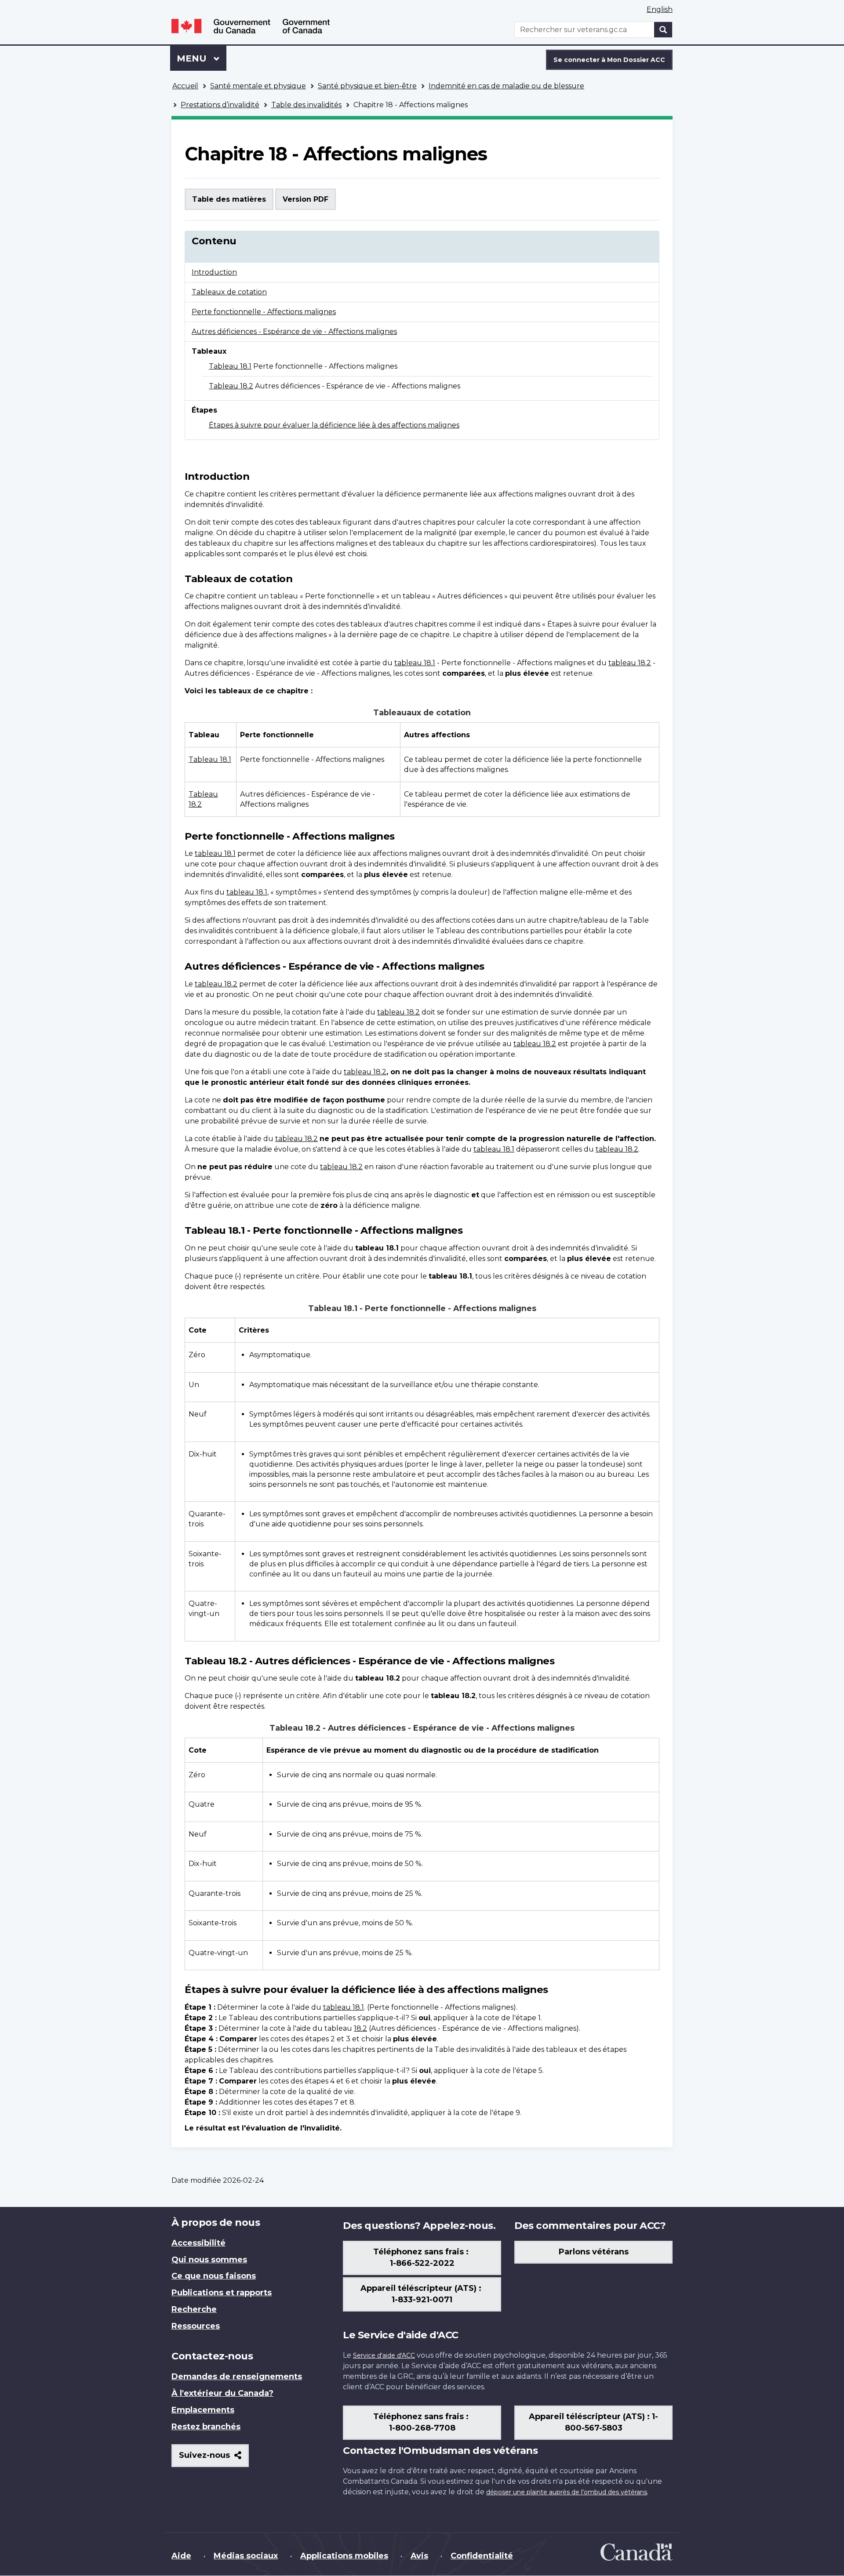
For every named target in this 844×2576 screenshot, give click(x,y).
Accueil (185, 86)
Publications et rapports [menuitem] (222, 2293)
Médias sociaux (246, 2556)
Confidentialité (482, 2556)
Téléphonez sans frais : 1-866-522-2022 (422, 2257)
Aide (181, 2556)
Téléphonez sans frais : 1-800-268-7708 (422, 2422)
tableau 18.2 (630, 663)
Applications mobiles (344, 2556)
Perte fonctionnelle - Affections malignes (264, 312)
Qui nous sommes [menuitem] (209, 2260)
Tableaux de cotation (229, 292)
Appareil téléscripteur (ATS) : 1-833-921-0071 (422, 2294)
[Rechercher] (663, 30)
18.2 (360, 2028)
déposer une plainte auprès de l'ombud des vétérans (567, 2492)
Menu (202, 58)
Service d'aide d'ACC (384, 2355)
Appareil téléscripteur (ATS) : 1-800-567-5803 (593, 2422)
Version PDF (306, 199)
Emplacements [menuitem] (203, 2410)
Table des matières (229, 199)
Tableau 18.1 (230, 366)
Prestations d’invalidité (220, 105)
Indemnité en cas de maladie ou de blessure (506, 86)
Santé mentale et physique (258, 86)
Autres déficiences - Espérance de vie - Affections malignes (294, 332)
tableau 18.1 (415, 663)
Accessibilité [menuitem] (198, 2243)
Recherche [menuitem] (194, 2309)
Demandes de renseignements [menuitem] (237, 2377)
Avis (419, 2556)
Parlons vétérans (594, 2252)
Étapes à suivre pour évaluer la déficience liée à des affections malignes (334, 425)
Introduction (214, 272)
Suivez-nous (214, 2458)
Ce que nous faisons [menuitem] (214, 2276)
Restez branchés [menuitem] (206, 2427)
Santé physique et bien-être (367, 86)
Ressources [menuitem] (196, 2326)
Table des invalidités (306, 105)
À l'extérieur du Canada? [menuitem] (222, 2393)
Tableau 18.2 (231, 386)
